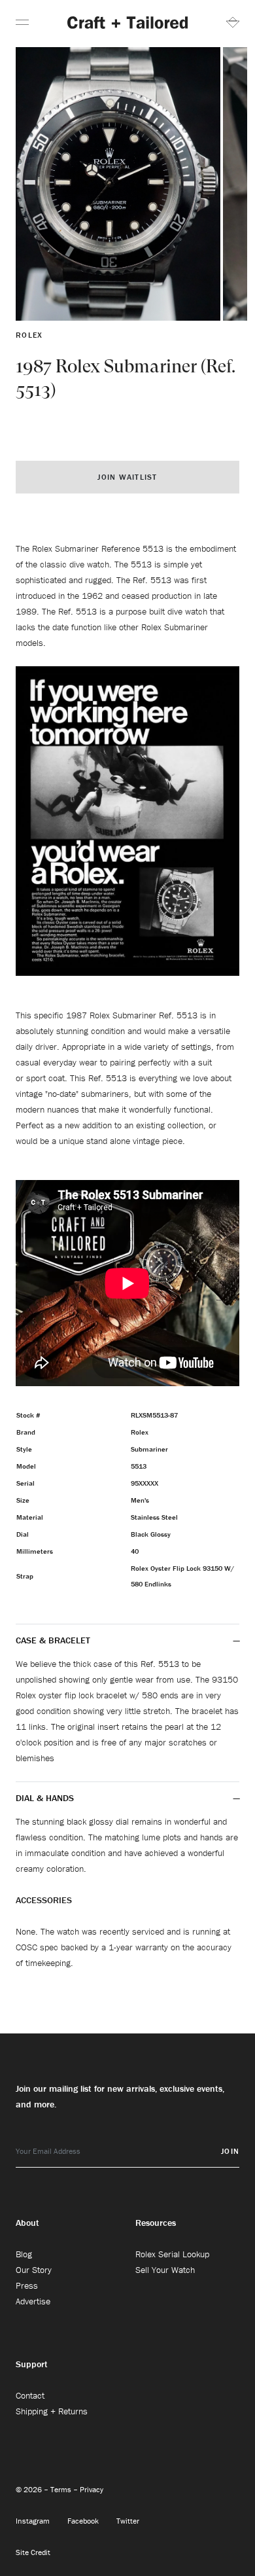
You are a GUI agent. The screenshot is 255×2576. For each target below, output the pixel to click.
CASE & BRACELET (53, 1640)
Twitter (128, 2521)
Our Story (34, 2270)
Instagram (34, 2521)
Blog (24, 2254)
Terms (62, 2489)
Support (32, 2364)
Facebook (84, 2521)
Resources (156, 2223)
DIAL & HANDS (45, 1798)
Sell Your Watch (165, 2270)
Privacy (92, 2489)
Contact (30, 2395)
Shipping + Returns (52, 2411)
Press (27, 2285)
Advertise (33, 2301)
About (27, 2223)
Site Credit (33, 2552)
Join (230, 2151)
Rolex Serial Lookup (172, 2254)
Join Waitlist (127, 477)
